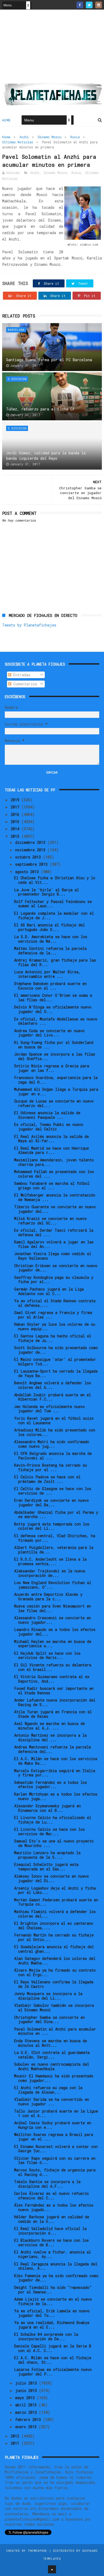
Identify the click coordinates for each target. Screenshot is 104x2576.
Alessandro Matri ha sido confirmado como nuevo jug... (52, 1444)
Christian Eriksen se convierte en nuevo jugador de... (56, 1268)
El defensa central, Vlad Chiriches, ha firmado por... (55, 1538)
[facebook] (80, 5)
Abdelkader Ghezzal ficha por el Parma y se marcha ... (56, 1515)
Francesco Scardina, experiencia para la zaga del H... (56, 1080)
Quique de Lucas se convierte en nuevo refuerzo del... (54, 1103)
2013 (16, 836)
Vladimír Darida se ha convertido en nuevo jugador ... (52, 2102)
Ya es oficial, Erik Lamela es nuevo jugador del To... (52, 2313)
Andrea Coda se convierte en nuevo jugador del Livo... (49, 1033)
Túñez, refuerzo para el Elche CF (41, 409)
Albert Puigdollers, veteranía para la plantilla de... (54, 1550)
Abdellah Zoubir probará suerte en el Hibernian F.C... (53, 1397)
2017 (16, 807)
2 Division (17, 379)
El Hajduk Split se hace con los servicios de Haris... (47, 1655)
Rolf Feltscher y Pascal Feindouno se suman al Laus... (53, 904)
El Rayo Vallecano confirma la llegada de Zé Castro (54, 1984)
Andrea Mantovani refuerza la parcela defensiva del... (53, 1749)
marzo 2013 (27, 2412)
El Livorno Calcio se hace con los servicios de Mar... (49, 1832)
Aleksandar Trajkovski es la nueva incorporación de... (50, 1573)
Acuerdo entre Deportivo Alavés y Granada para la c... (48, 1597)
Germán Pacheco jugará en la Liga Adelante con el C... (49, 1291)
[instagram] (99, 5)
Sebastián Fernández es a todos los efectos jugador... (51, 1785)
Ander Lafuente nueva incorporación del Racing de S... (55, 1702)
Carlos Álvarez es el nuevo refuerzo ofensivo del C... (51, 2196)
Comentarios (24, 684)
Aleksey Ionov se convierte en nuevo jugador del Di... (51, 1878)
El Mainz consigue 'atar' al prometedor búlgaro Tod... (55, 1362)
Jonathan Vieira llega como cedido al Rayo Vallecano (53, 1256)
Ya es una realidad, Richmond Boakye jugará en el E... (52, 2325)
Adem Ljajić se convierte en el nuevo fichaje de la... (53, 2301)
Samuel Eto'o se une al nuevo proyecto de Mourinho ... (54, 1843)
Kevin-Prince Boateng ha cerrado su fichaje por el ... (51, 1467)
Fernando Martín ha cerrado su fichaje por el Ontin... (54, 1937)
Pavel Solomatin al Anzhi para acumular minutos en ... (55, 2031)
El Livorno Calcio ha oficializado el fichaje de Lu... (53, 1820)
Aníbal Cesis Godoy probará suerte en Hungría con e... (53, 2125)
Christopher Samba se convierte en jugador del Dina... (49, 2020)
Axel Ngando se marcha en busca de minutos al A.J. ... (49, 1726)
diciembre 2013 (31, 842)
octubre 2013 (29, 857)
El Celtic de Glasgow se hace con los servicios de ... (53, 1491)
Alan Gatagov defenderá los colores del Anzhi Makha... (55, 1961)
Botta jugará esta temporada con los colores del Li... (52, 1526)
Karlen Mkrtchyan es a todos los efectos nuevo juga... (56, 1796)
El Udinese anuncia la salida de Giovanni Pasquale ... (47, 1115)
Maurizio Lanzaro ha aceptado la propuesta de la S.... (47, 1855)
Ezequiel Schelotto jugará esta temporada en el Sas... (46, 1867)
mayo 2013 (26, 2398)
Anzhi (24, 137)
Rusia (75, 137)
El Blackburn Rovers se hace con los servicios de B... (51, 2243)
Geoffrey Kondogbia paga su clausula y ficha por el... (54, 1280)
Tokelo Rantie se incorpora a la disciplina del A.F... (47, 2184)
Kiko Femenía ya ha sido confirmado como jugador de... (56, 2278)
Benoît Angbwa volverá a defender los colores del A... (53, 1385)
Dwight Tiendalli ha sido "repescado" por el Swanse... (53, 2290)
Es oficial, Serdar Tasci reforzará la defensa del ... (54, 1232)
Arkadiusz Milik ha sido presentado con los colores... (55, 1432)
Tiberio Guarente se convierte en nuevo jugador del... (55, 1209)
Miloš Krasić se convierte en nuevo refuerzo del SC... (50, 1221)
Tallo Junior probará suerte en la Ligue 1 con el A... (56, 2113)
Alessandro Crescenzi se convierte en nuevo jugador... (53, 1620)
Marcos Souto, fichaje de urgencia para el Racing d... (55, 2172)
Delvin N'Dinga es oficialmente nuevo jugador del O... (53, 1009)
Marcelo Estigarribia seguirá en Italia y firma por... (55, 1773)
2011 (16, 2443)
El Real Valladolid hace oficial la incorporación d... (50, 2231)
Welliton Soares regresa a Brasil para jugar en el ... (54, 2137)
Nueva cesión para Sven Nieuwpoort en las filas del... (53, 1608)
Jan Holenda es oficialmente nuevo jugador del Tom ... (49, 1409)
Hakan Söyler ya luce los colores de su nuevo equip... (55, 1326)
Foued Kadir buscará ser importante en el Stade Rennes (54, 1691)
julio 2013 (27, 2383)
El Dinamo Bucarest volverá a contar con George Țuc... (56, 2149)
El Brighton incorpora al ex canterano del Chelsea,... (54, 1926)
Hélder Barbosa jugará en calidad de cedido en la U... (52, 2219)
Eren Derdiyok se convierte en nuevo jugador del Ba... (51, 1503)
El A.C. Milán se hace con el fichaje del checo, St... (53, 2360)
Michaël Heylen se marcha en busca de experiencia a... (53, 1644)
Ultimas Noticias (18, 142)
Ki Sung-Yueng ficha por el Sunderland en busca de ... (54, 1045)
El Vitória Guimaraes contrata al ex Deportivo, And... (52, 1679)
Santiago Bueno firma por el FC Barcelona (49, 360)
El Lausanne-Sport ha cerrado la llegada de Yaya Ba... (56, 1373)
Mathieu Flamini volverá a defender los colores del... (55, 1914)
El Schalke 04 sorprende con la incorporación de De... (46, 2337)
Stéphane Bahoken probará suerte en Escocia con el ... (50, 986)
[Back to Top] (52, 2569)
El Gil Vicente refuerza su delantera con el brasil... (53, 1667)
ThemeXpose (37, 2551)
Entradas (21, 675)
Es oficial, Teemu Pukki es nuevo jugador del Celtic (49, 1127)
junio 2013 (27, 2390)
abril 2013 (27, 2405)
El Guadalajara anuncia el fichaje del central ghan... (54, 1949)
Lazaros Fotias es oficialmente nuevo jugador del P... (53, 2372)
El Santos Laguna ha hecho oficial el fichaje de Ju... (53, 1338)
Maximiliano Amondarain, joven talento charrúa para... (54, 1162)
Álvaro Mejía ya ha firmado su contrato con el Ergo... (55, 1972)
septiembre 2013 (32, 864)
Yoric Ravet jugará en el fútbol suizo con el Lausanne (54, 1421)
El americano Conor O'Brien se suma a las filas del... (53, 998)
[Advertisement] (52, 48)
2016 (16, 814)
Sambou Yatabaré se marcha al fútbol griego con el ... (52, 1186)
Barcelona (16, 330)
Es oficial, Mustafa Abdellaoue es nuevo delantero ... (56, 1021)
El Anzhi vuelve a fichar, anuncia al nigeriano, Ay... (53, 2254)
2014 (16, 829)
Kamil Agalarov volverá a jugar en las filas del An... (54, 1244)
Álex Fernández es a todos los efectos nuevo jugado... (54, 2207)
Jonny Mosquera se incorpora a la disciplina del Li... (48, 1996)
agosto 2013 (28, 872)
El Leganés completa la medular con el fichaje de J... (54, 915)
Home (7, 120)
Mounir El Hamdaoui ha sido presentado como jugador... (54, 2078)
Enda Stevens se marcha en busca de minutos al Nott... (51, 2043)
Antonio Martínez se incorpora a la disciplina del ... (50, 1737)
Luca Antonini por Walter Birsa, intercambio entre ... (47, 974)
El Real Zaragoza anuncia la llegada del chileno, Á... (56, 2266)
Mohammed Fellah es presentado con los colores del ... (54, 1174)
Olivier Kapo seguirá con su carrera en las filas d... (55, 2160)
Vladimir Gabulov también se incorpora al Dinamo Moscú (54, 2008)
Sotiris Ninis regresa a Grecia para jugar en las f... (52, 1068)
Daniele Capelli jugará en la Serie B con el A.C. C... (53, 2348)
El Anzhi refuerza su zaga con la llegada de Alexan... (48, 2090)
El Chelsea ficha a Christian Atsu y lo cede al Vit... (55, 880)
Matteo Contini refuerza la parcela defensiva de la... (50, 951)
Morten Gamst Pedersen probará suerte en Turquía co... (56, 1902)
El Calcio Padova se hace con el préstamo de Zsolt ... (47, 1479)
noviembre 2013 (31, 850)
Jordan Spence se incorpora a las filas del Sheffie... (55, 1056)
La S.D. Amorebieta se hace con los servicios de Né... (51, 939)
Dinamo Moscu (50, 137)
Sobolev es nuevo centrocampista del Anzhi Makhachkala (52, 2066)
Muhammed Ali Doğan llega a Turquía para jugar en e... (56, 1092)
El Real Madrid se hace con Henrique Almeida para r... (51, 1150)
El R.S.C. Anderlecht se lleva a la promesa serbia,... (50, 1561)
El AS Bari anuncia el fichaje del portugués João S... (49, 927)
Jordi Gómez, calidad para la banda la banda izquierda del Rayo (46, 456)
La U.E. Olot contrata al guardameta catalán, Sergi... (52, 2055)
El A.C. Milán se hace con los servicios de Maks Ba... (56, 1761)
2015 (16, 822)
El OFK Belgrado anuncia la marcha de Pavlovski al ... (53, 1456)
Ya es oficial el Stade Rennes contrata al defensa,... (55, 1303)
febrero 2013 (29, 2420)
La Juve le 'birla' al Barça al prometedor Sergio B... (47, 892)
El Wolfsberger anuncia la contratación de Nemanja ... (55, 1197)
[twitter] (89, 5)
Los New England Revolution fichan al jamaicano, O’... (53, 1585)
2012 (16, 2436)
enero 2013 (27, 2427)
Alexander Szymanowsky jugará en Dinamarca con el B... (47, 1808)
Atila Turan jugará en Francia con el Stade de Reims (53, 1714)
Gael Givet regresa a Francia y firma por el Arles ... (53, 1315)
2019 (16, 800)
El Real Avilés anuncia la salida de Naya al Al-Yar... (51, 1139)
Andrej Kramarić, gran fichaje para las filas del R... (55, 962)
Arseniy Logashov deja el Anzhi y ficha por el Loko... (55, 1890)
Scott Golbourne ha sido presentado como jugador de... (56, 1350)
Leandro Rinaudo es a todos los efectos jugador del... (55, 1632)
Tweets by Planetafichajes (29, 625)
